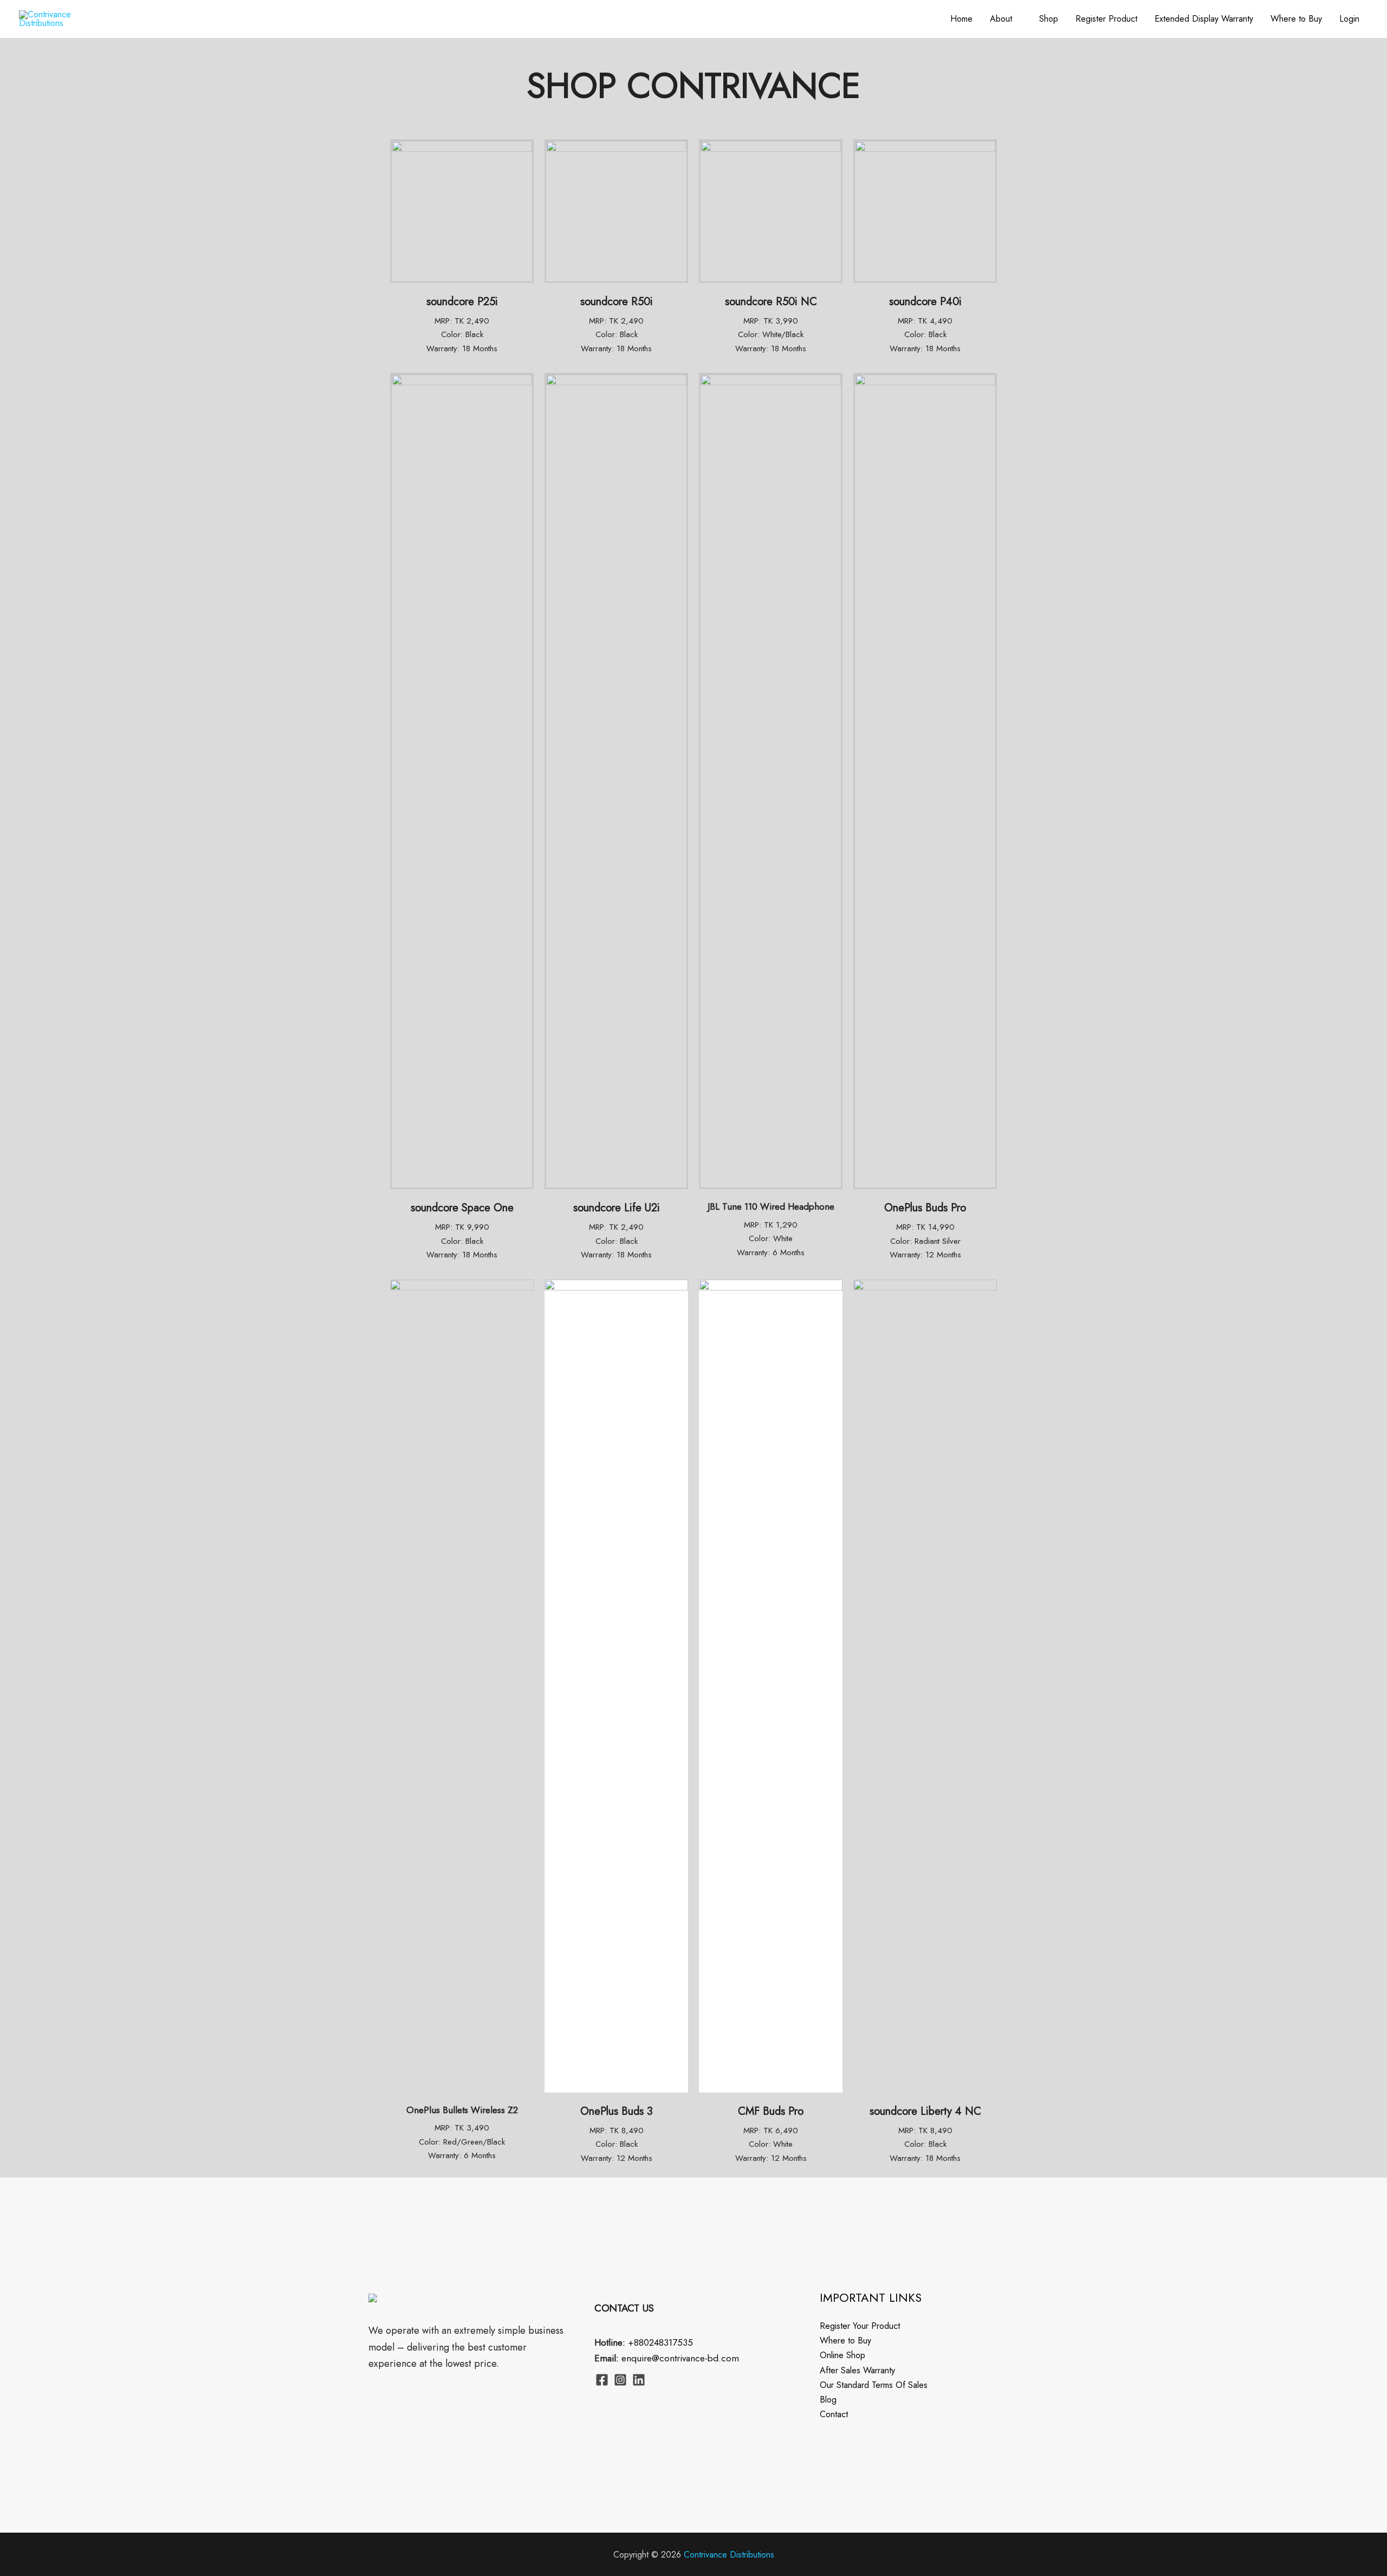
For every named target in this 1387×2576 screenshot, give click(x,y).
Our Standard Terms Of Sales (874, 2385)
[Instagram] (620, 2380)
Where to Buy (1296, 19)
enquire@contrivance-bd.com (680, 2358)
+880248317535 (660, 2342)
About (1001, 19)
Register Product (1106, 19)
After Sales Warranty (857, 2370)
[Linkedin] (639, 2380)
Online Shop (842, 2355)
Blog (828, 2400)
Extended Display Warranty (1204, 19)
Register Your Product (860, 2326)
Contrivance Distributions (729, 2555)
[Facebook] (602, 2380)
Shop (1049, 19)
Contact (834, 2414)
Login (1349, 19)
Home (961, 19)
